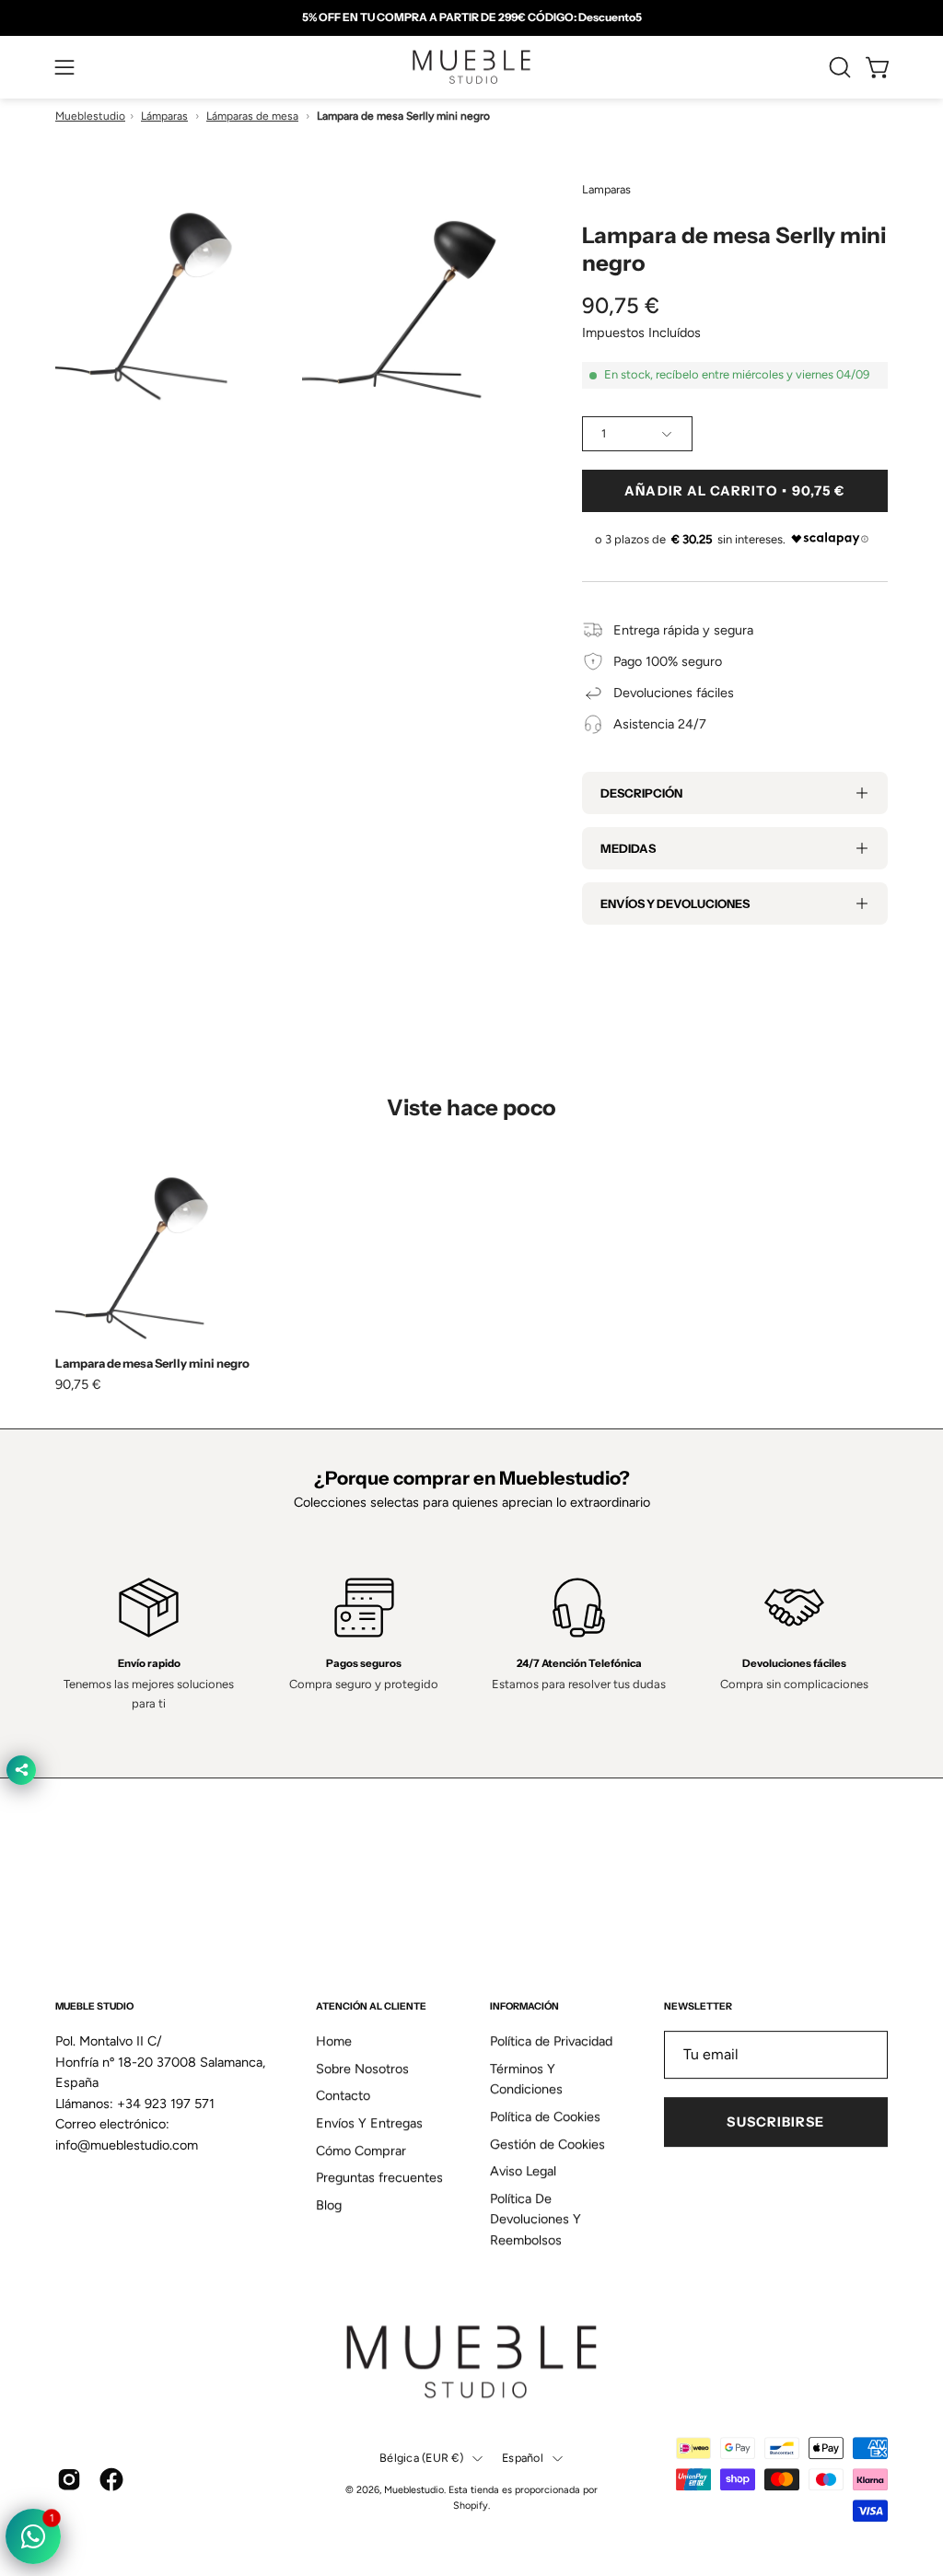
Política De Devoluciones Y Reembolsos (536, 2219)
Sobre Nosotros (362, 2069)
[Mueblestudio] (471, 67)
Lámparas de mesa (252, 116)
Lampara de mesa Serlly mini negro (152, 1364)
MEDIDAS (628, 848)
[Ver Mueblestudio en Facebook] (111, 2479)
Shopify (471, 2506)
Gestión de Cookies (547, 2144)
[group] (471, 17)
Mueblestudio (90, 116)
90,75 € (78, 1384)
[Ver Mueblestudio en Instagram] (69, 2479)
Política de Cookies (545, 2116)
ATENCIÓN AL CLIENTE (371, 2006)
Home (334, 2041)
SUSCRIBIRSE (775, 2122)
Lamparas (606, 189)
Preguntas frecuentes (379, 2178)
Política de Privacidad (551, 2041)
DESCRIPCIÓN (641, 793)
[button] (838, 67)
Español (523, 2459)
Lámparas (164, 116)
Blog (329, 2205)
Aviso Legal (523, 2172)
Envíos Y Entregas (369, 2123)
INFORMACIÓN (524, 2006)
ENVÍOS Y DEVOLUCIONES (675, 903)
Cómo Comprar (361, 2151)
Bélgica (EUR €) (421, 2459)
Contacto (343, 2096)
